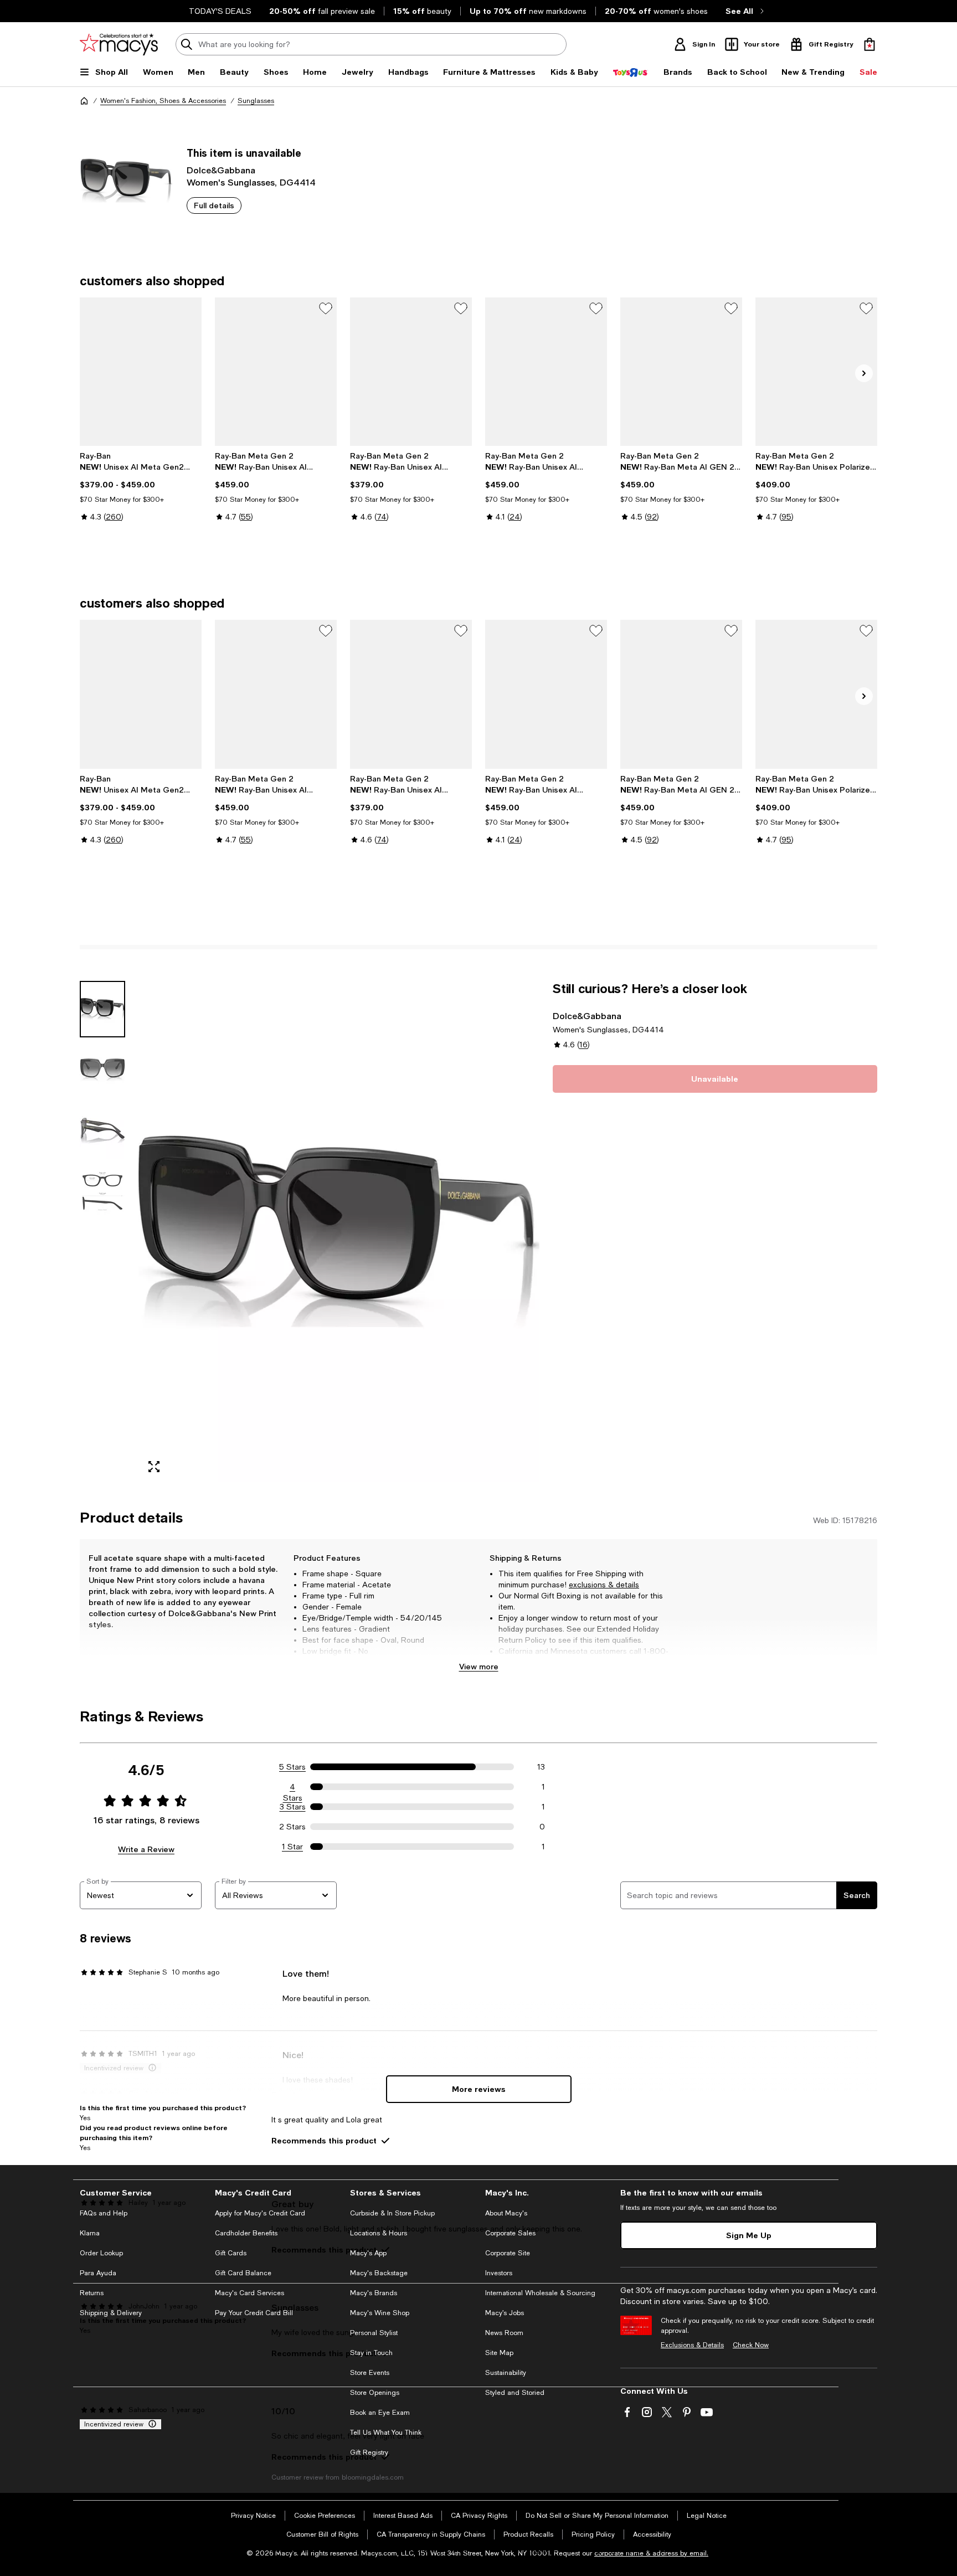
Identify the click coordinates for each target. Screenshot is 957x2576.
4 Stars (293, 1787)
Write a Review (146, 1849)
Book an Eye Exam (380, 2413)
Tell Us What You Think (386, 2433)
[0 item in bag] (869, 44)
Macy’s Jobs (505, 2313)
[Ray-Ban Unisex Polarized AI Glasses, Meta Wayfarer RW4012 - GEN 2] (816, 372)
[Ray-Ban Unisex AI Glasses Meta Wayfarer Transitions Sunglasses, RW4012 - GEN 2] (276, 372)
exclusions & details (604, 1585)
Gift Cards (231, 2253)
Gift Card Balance (243, 2273)
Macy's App (368, 2253)
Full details (214, 205)
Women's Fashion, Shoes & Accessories (163, 101)
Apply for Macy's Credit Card (260, 2213)
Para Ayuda (98, 2273)
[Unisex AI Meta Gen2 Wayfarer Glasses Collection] (141, 372)
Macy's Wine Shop (380, 2313)
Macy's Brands (374, 2293)
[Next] (864, 373)
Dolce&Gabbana (221, 170)
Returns (92, 2293)
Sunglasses (256, 101)
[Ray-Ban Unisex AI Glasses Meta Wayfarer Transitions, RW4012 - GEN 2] (546, 372)
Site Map (499, 2353)
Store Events (370, 2373)
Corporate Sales (510, 2233)
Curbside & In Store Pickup (392, 2213)
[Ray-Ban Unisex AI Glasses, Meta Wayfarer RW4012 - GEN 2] (411, 372)
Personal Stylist (374, 2333)
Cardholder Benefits (246, 2233)
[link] (141, 497)
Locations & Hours (379, 2233)
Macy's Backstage (379, 2273)
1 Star (292, 1847)
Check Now (751, 2345)
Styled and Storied (515, 2393)
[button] (310, 1232)
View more (479, 1666)
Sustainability (506, 2373)
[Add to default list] (326, 308)
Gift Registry (369, 2452)
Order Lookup (101, 2253)
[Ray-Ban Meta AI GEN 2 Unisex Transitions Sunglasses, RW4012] (681, 372)
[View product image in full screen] (154, 1467)
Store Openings (375, 2393)
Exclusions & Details (692, 2345)
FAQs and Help (104, 2213)
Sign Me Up (749, 2235)
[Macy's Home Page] (119, 44)
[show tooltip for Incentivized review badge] (150, 2424)
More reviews (479, 2089)
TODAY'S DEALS (220, 11)
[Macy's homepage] (84, 101)
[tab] (102, 1009)
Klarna (90, 2233)
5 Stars (292, 1767)
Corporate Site (508, 2253)
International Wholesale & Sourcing (540, 2293)
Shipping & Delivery (111, 2313)
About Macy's (506, 2213)
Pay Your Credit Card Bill (254, 2313)
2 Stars (292, 1827)
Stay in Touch (371, 2353)
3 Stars (293, 1807)
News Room (504, 2333)
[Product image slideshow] (339, 1232)
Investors (499, 2273)
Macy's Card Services (249, 2293)
